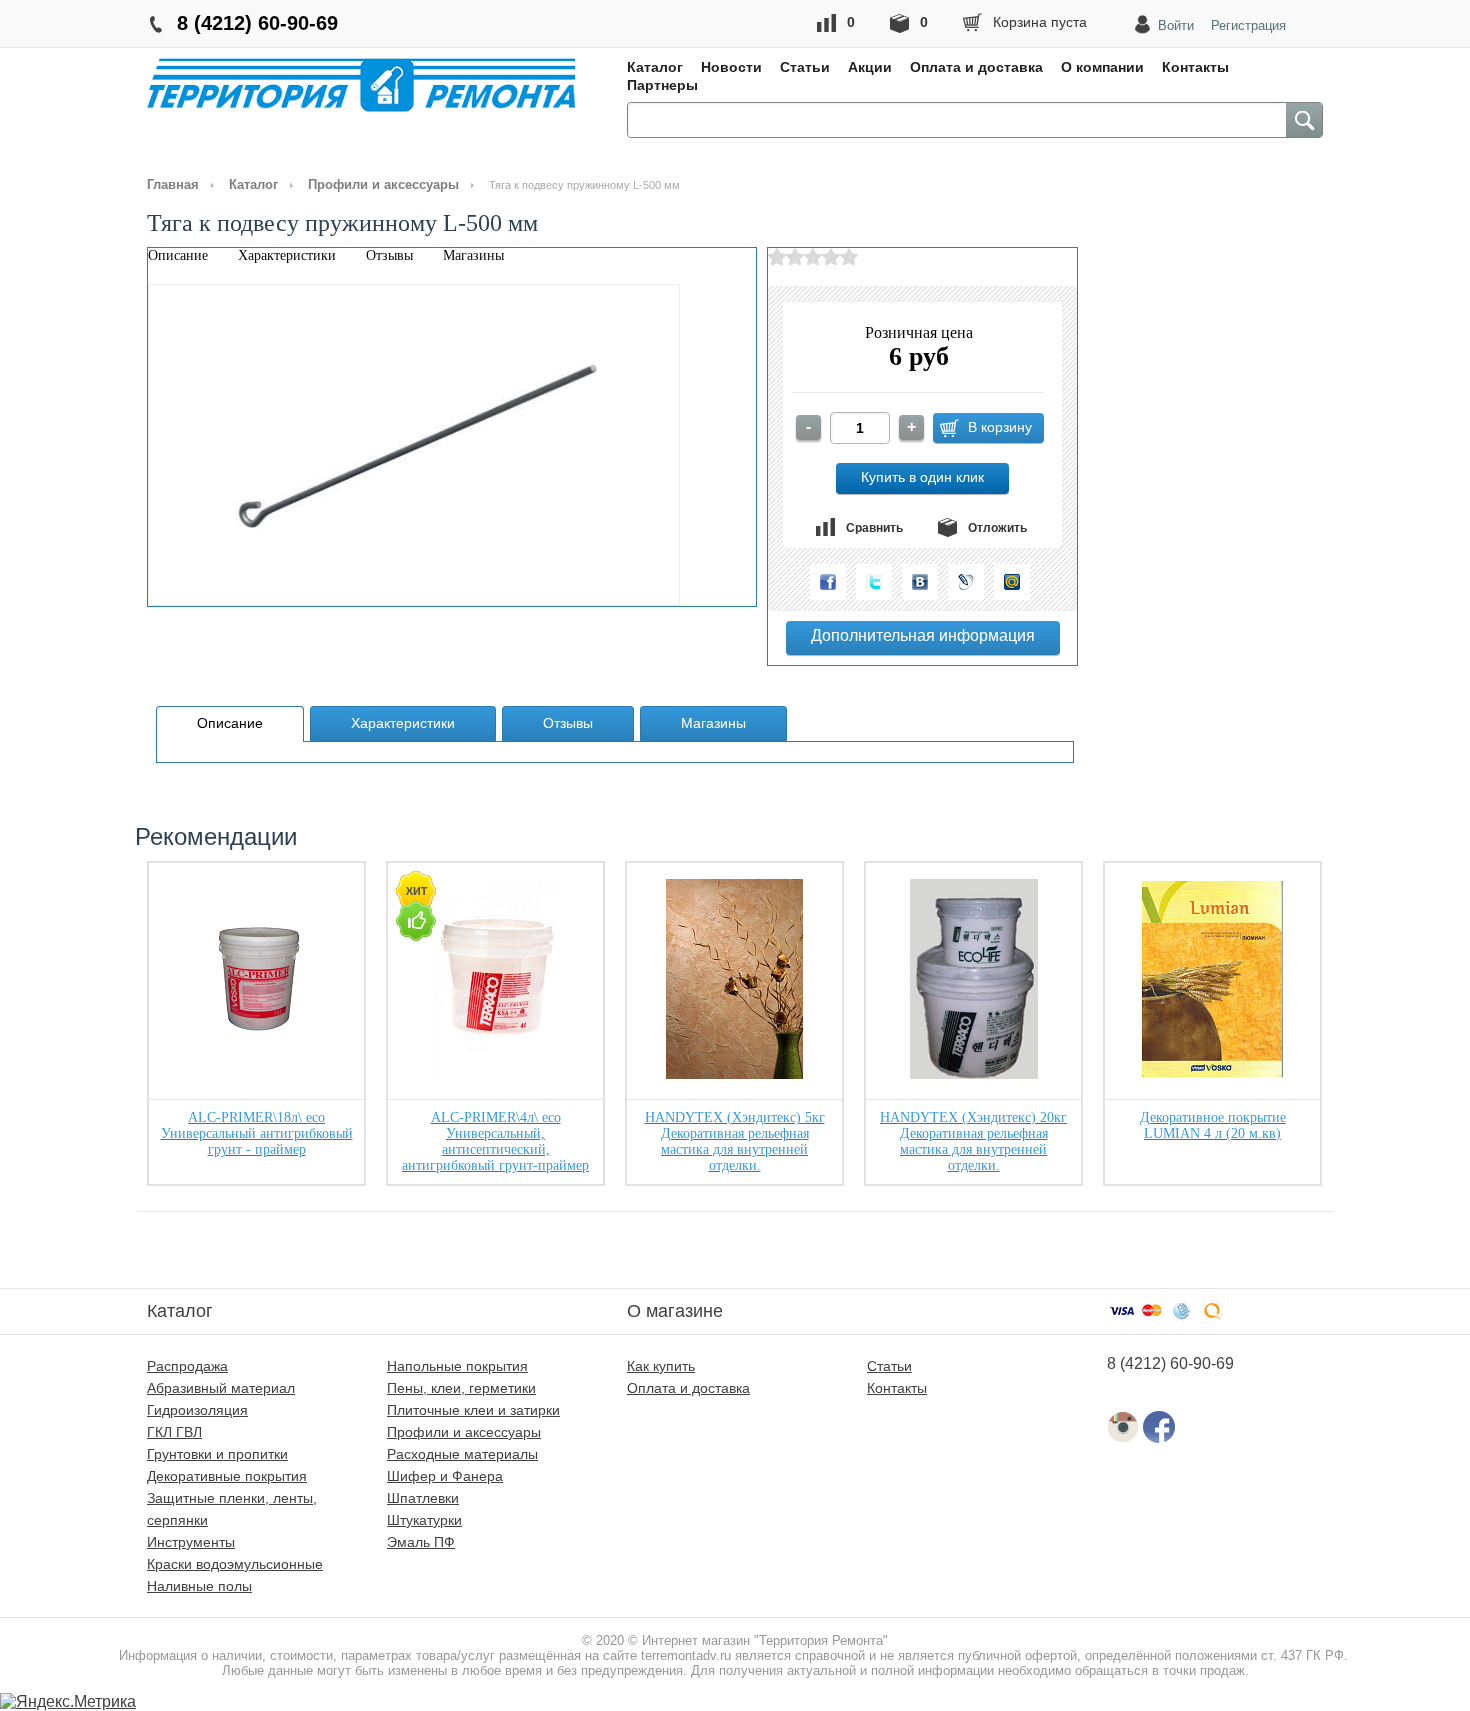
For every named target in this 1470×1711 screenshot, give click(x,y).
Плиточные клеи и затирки (473, 1410)
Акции (870, 67)
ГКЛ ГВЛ (174, 1432)
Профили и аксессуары (383, 184)
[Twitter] (874, 582)
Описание (178, 255)
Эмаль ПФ (421, 1542)
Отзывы (389, 255)
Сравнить (874, 528)
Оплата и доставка (976, 67)
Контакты (1195, 67)
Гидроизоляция (197, 1410)
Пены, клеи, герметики (461, 1388)
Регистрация (1248, 25)
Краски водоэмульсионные (235, 1564)
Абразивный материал (221, 1388)
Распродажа (187, 1366)
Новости (731, 67)
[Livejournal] (966, 582)
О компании (1102, 67)
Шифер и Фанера (445, 1476)
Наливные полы (199, 1586)
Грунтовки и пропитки (217, 1454)
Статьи (805, 67)
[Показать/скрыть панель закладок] (799, 579)
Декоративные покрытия (227, 1476)
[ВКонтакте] (920, 582)
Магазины (473, 255)
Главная (173, 184)
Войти (1176, 25)
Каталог (655, 67)
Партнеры (662, 85)
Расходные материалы (462, 1454)
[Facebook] (828, 582)
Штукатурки (424, 1520)
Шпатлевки (423, 1498)
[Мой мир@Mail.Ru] (1012, 582)
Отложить (997, 528)
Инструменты (191, 1542)
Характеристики (287, 255)
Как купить (661, 1366)
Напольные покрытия (457, 1366)
